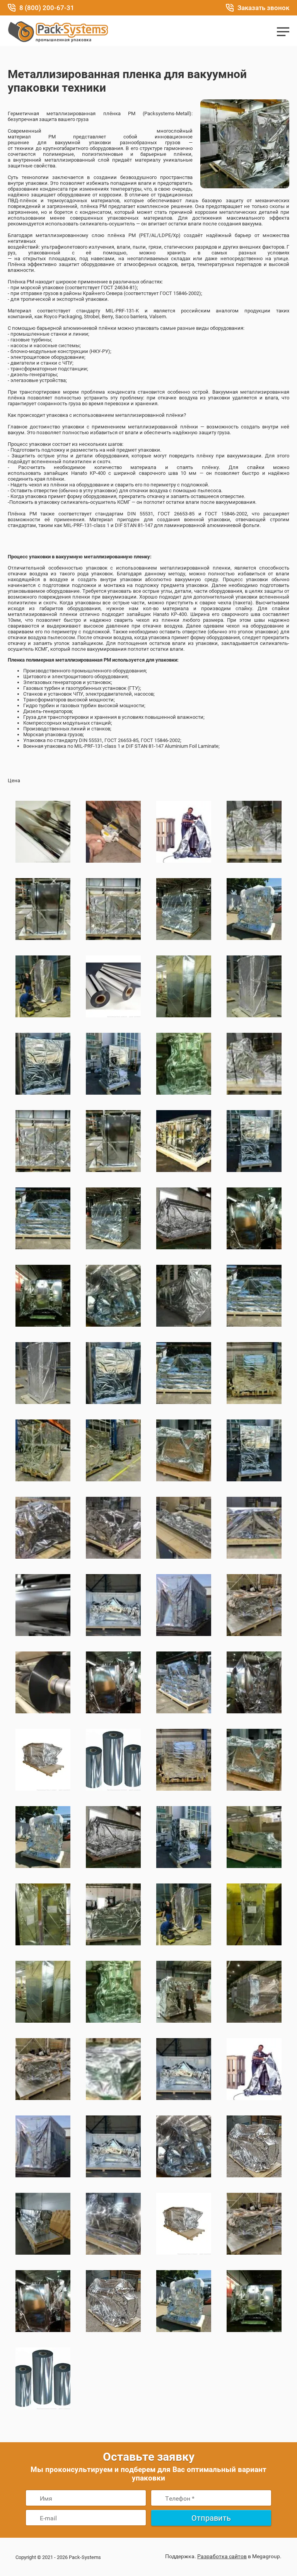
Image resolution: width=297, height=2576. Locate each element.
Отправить (211, 2518)
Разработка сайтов (222, 2556)
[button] (283, 32)
